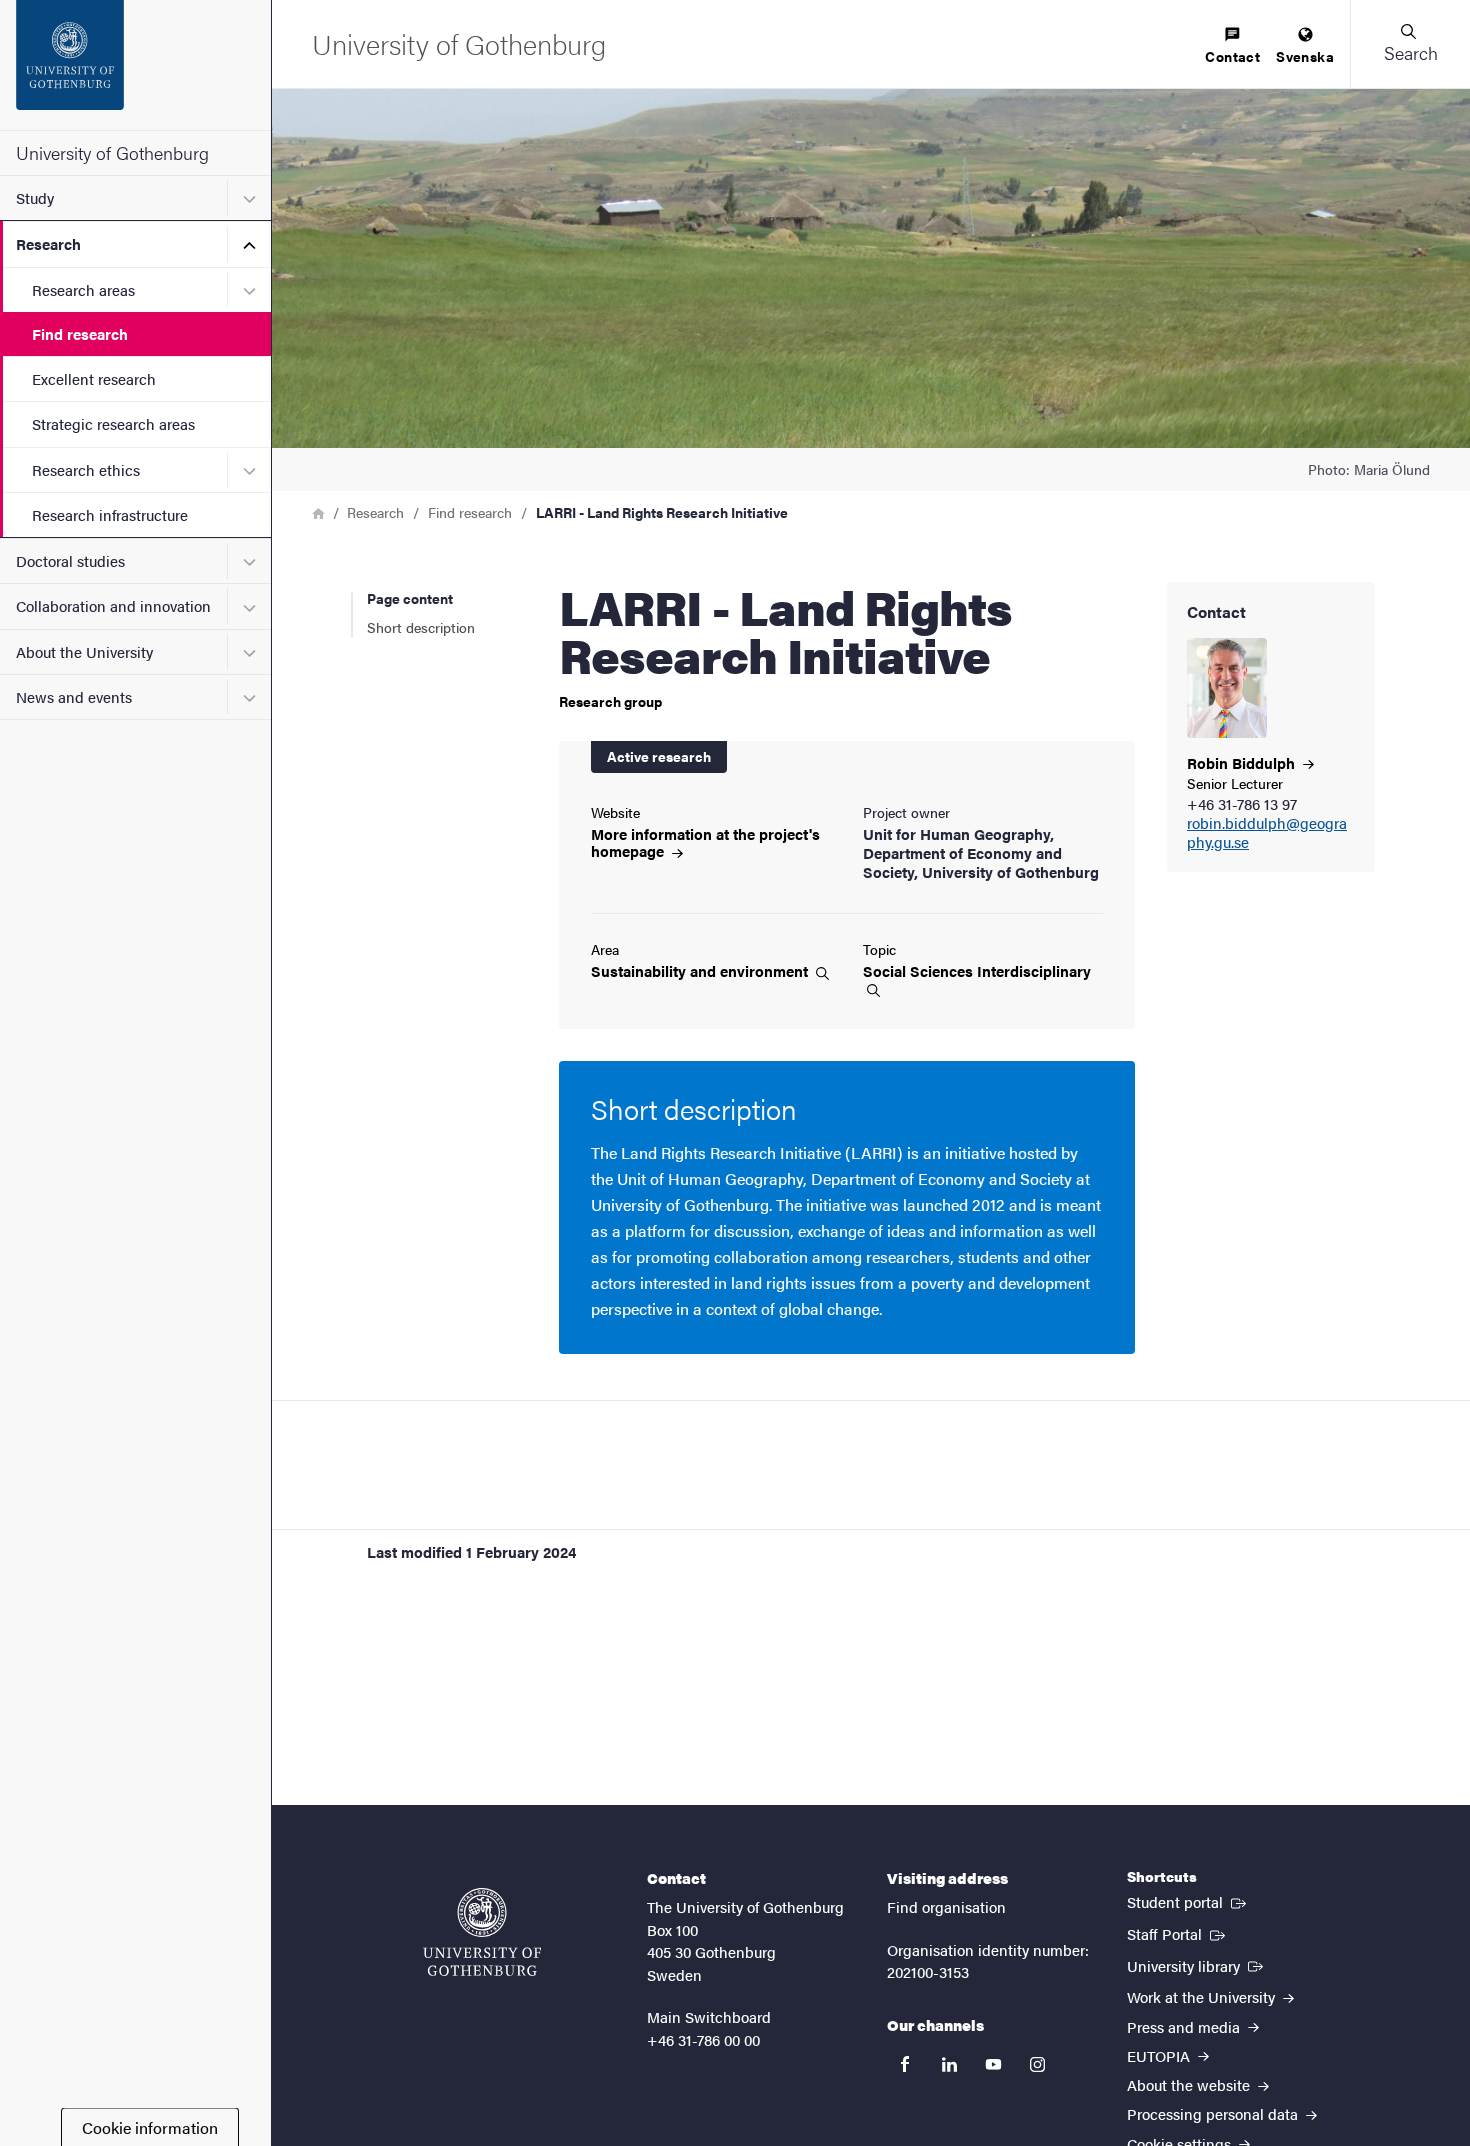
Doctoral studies (70, 560)
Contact (1232, 56)
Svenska (1305, 56)
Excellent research (94, 378)
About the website (1190, 2084)
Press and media (1185, 2026)
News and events (74, 696)
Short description (421, 627)
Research (48, 243)
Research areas (83, 289)
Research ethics (86, 469)
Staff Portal (1178, 1933)
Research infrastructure (110, 514)
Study (35, 197)
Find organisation (946, 1906)
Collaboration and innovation (113, 605)
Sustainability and (701, 971)
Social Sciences (977, 971)
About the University (84, 651)
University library (1197, 1965)
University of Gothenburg (112, 152)
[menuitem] (1232, 46)
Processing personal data (1214, 2113)
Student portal (1188, 1901)
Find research (80, 333)
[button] (1410, 44)
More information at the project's (705, 842)
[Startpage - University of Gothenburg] (135, 65)
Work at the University (1203, 1996)
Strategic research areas (113, 423)
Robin (1243, 762)
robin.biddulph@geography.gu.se (1267, 833)
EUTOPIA (1160, 2055)
